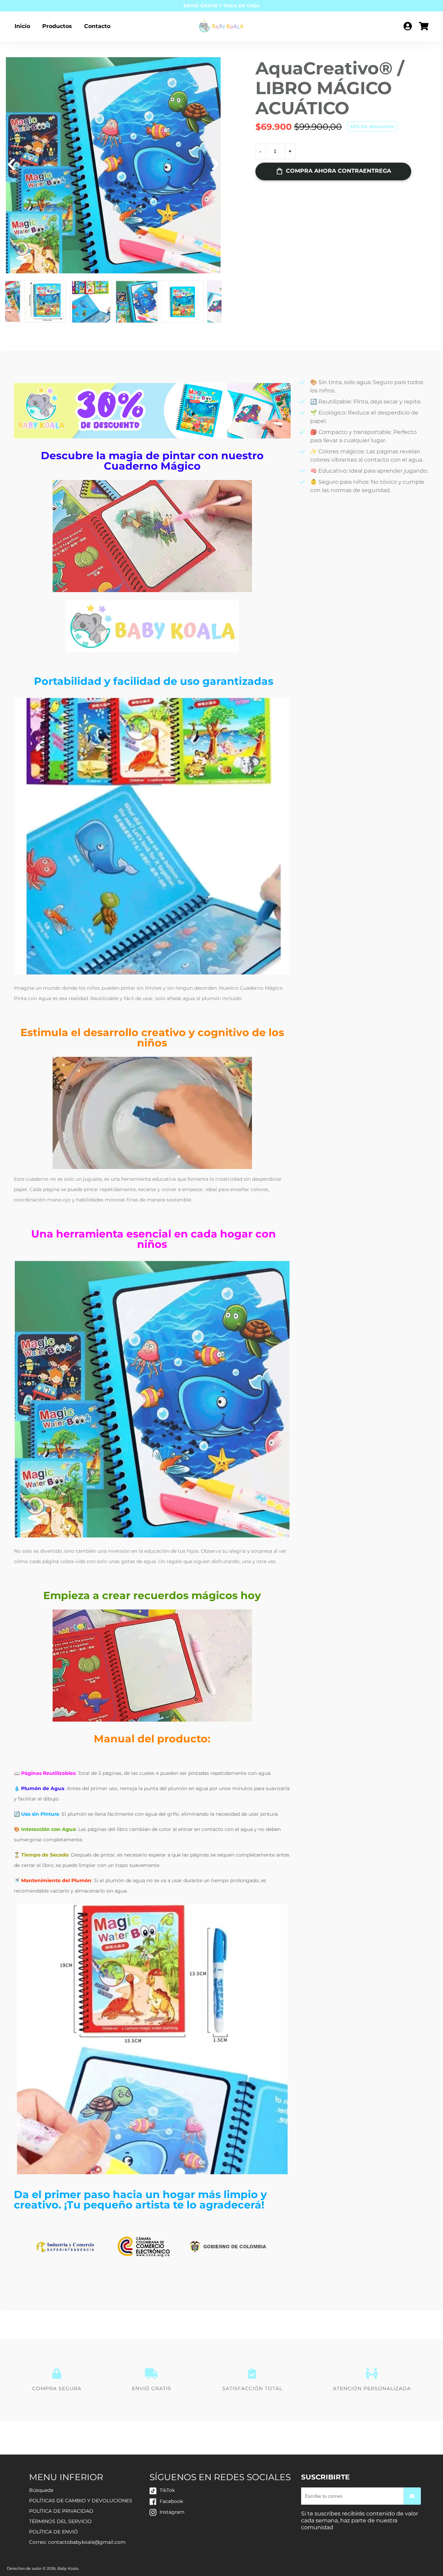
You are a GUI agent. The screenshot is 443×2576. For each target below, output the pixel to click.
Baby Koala (68, 2568)
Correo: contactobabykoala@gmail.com (77, 2542)
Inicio (22, 26)
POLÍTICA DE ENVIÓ (53, 2532)
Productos (57, 26)
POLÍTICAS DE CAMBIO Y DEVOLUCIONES (81, 2501)
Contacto (97, 26)
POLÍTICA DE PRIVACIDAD (61, 2511)
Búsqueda (41, 2490)
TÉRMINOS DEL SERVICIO (60, 2521)
